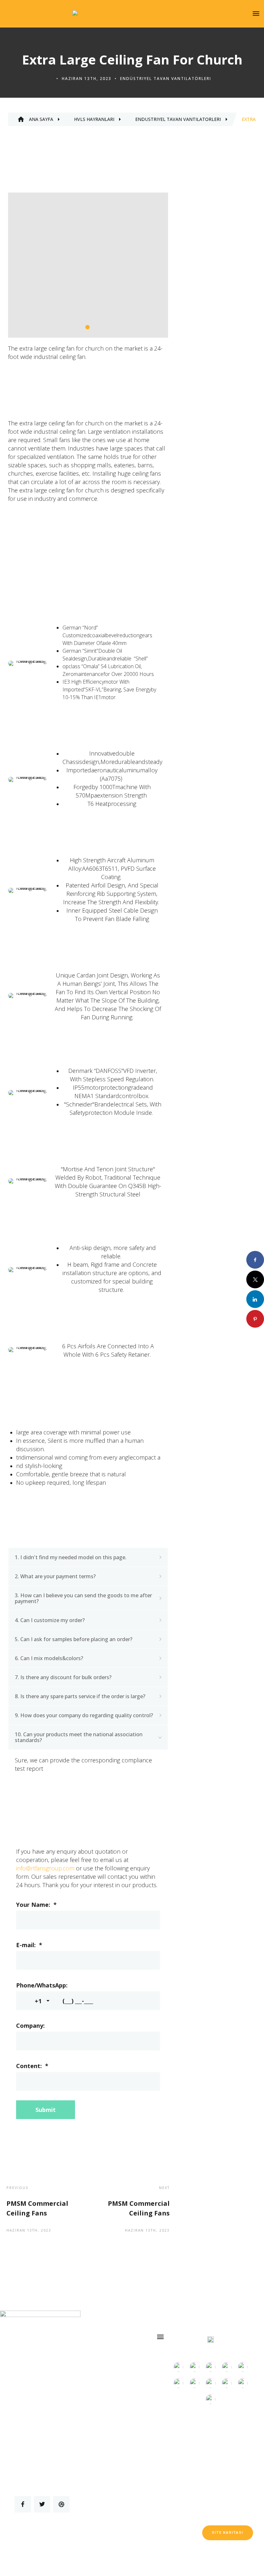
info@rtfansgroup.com (45, 1868)
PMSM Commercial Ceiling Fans (37, 2208)
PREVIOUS (18, 2188)
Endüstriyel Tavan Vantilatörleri (166, 79)
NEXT (164, 2188)
